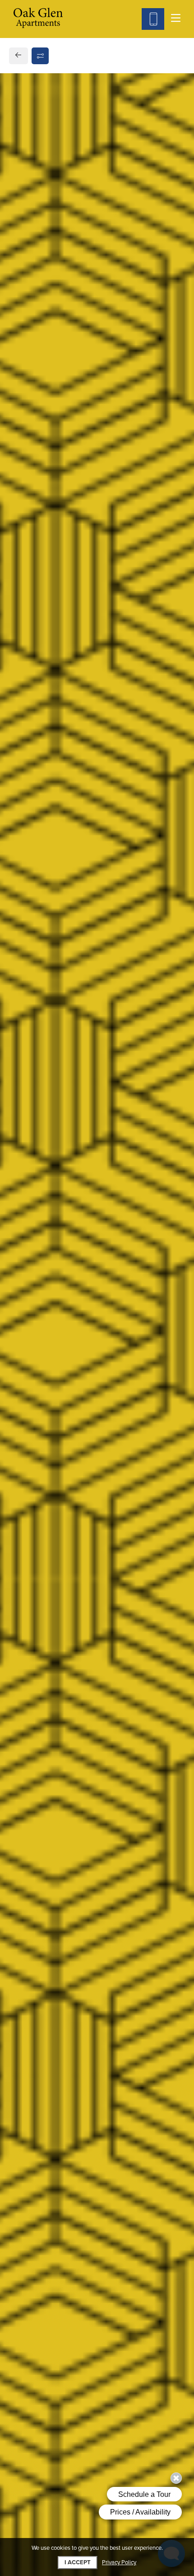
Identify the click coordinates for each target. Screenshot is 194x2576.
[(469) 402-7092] (153, 19)
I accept (78, 2562)
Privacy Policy (119, 2563)
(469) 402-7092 (46, 673)
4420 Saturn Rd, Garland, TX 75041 (80, 650)
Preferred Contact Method (66, 884)
